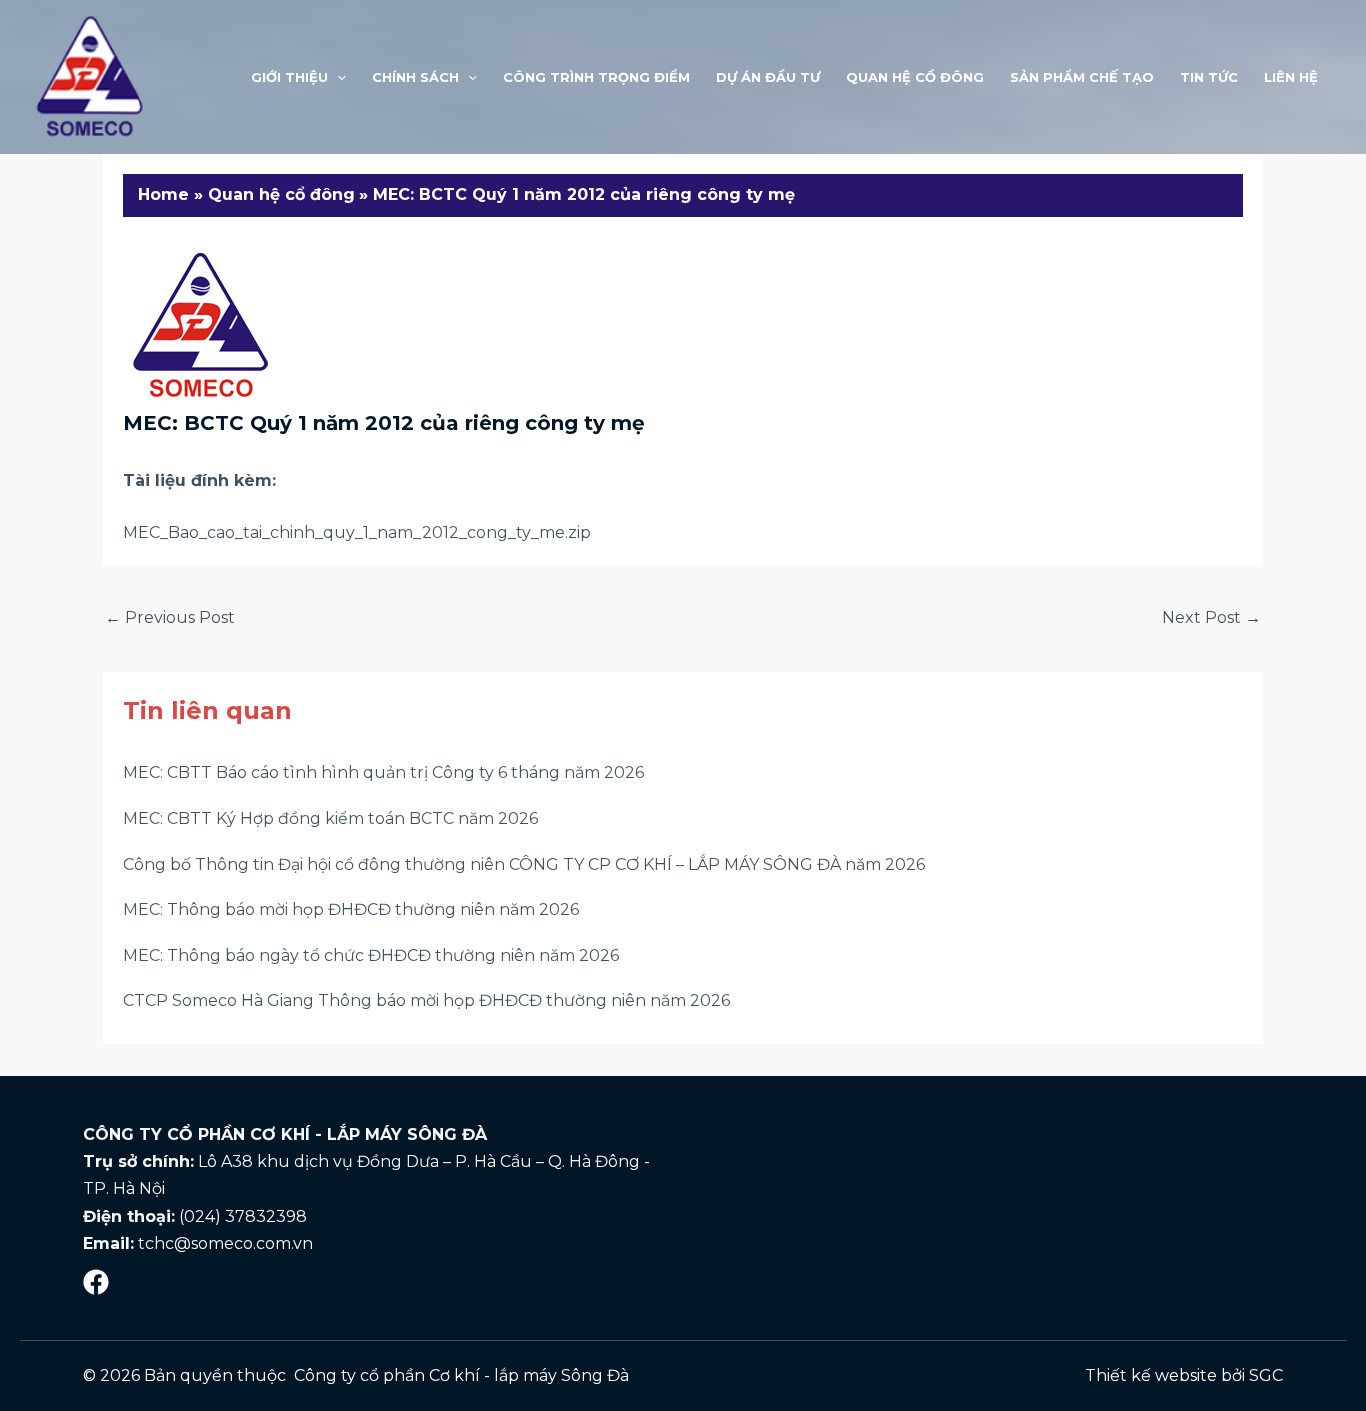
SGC (1266, 1375)
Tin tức (1209, 77)
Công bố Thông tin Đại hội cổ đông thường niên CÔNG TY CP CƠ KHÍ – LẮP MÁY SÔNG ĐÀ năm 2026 (524, 864)
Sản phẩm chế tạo (1082, 77)
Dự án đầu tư (768, 77)
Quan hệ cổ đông (915, 77)
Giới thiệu (289, 77)
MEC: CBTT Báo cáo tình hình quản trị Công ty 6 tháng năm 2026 (383, 772)
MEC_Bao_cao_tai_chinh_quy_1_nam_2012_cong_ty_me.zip (357, 532)
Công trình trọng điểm (596, 77)
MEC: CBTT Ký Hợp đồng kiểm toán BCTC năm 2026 (330, 818)
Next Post (1211, 617)
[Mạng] (96, 1282)
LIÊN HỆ (1291, 77)
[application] (337, 77)
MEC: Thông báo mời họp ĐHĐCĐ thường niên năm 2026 (351, 909)
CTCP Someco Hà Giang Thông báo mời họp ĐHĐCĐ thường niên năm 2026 (426, 1000)
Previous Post (170, 617)
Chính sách (415, 77)
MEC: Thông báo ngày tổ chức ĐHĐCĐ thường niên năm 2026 (371, 955)
